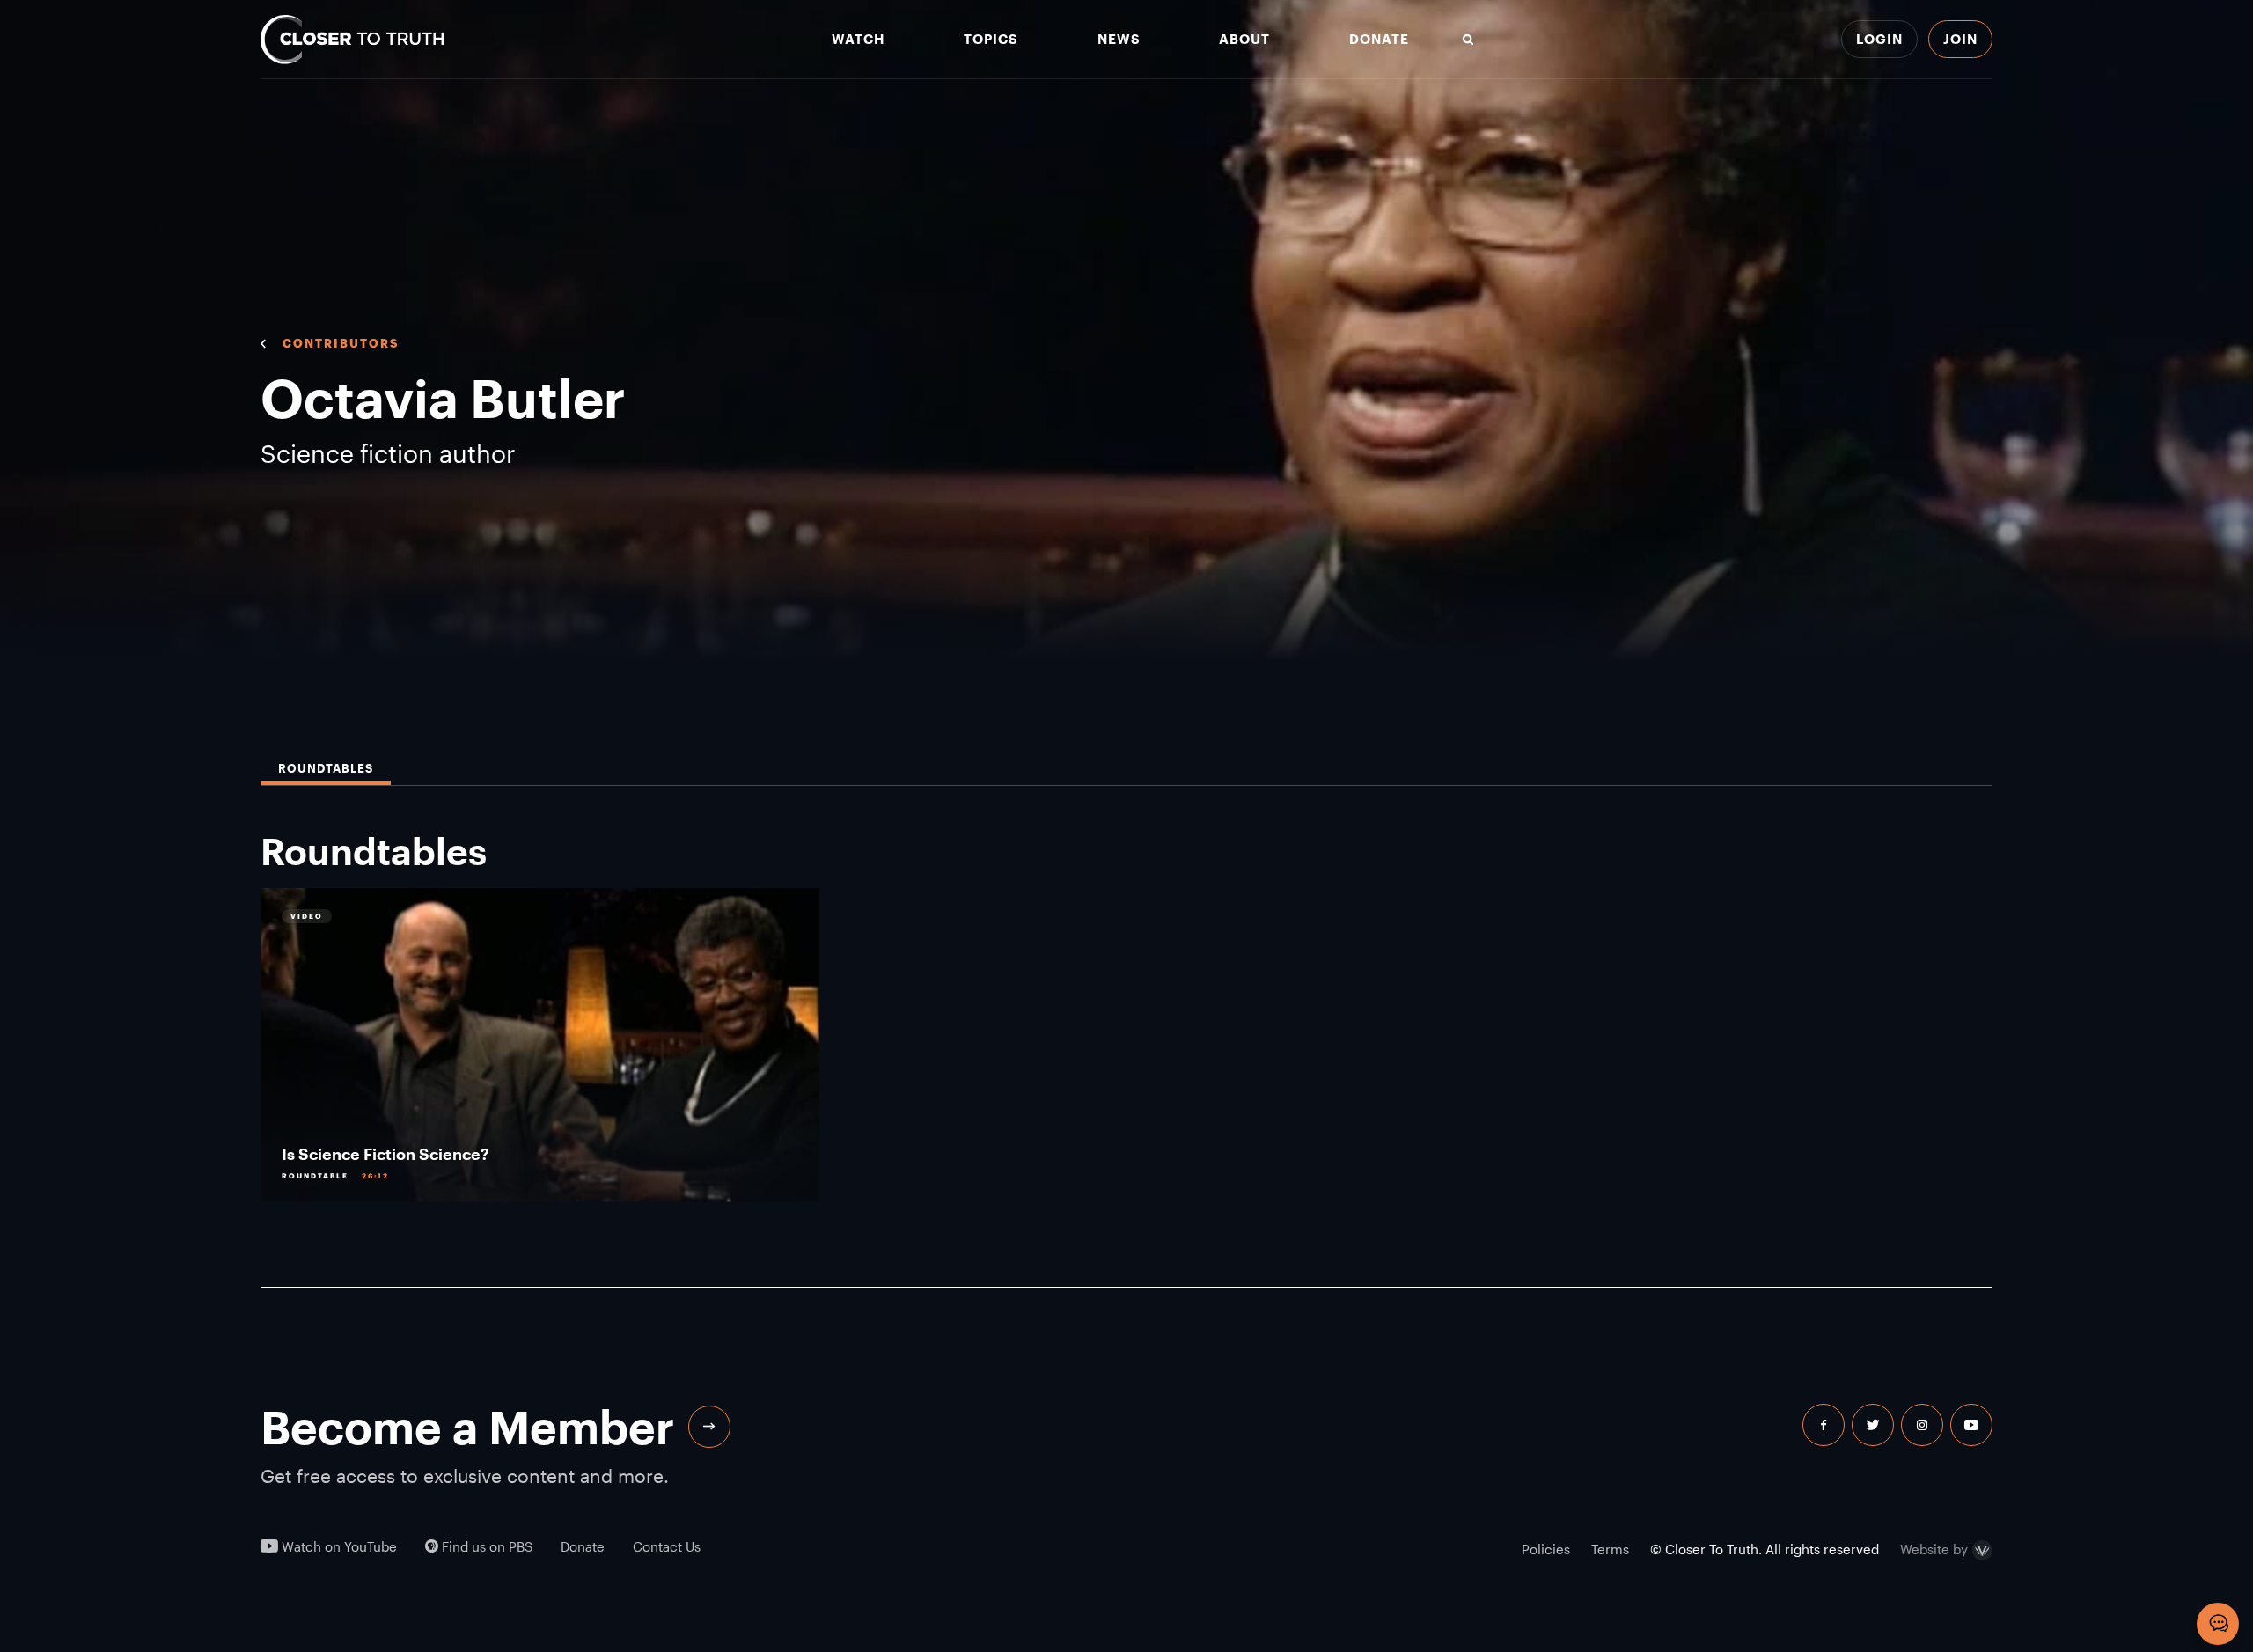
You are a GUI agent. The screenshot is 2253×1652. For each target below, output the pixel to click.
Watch (858, 39)
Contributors (341, 343)
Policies (1546, 1549)
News (1119, 39)
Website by (1934, 1550)
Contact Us (667, 1547)
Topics (991, 39)
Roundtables (326, 769)
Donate (1379, 39)
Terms (1610, 1549)
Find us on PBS (485, 1547)
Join (1960, 39)
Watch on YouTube (338, 1547)
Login (1879, 39)
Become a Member (467, 1427)
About (1244, 39)
